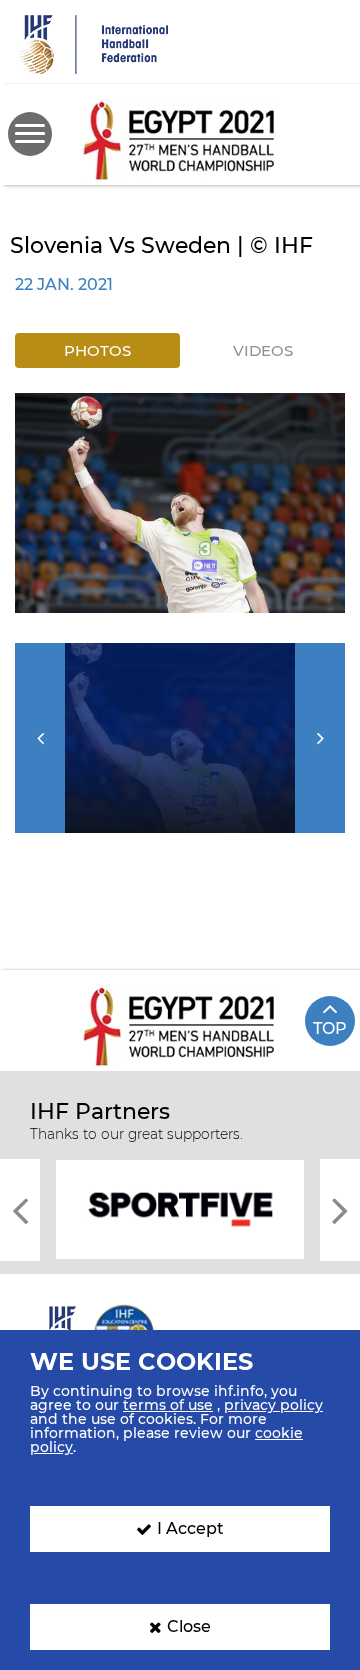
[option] (180, 503)
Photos (97, 350)
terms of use (168, 1405)
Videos (263, 350)
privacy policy (273, 1405)
